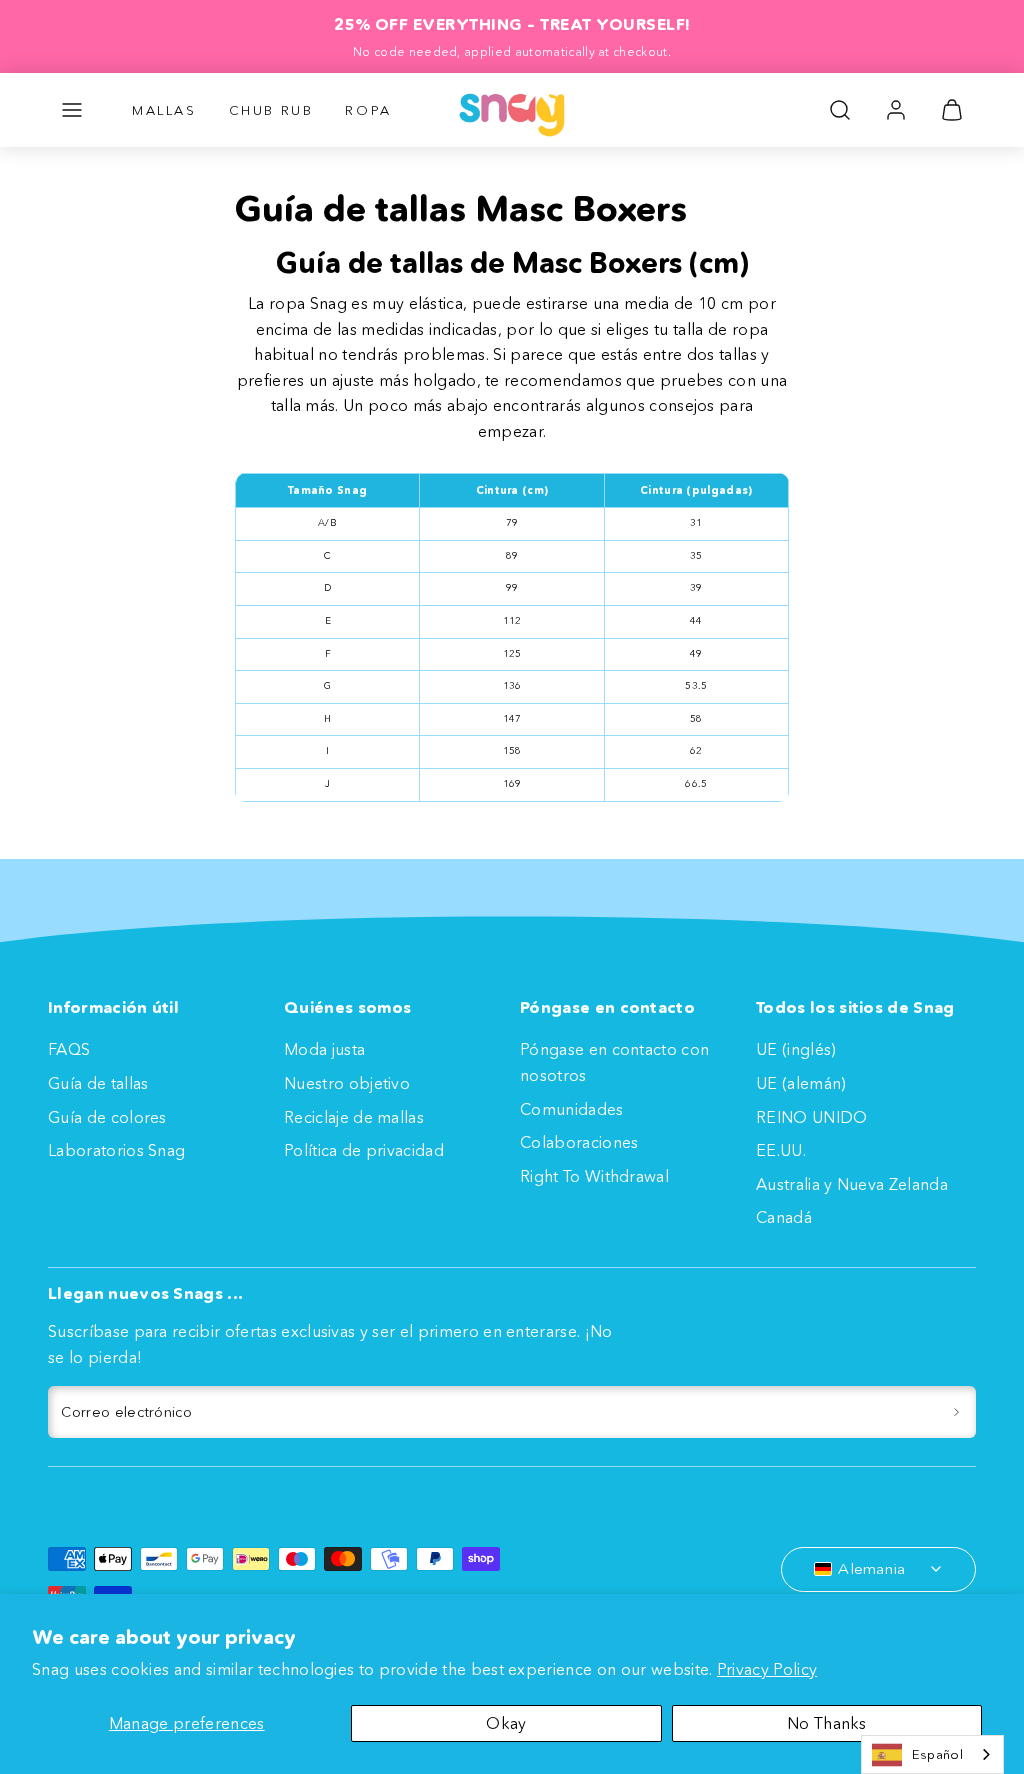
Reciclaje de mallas (354, 1117)
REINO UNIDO (812, 1117)
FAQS (69, 1049)
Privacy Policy (767, 1669)
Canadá (784, 1217)
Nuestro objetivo (347, 1083)
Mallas (164, 110)
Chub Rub (271, 110)
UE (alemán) (801, 1083)
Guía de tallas (98, 1083)
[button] (72, 110)
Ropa (368, 110)
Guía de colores (107, 1117)
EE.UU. (781, 1150)
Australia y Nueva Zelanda (852, 1184)
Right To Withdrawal (594, 1176)
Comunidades (572, 1109)
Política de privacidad (364, 1150)
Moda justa (324, 1049)
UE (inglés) (796, 1049)
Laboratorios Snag (116, 1150)
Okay (506, 1723)
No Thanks (827, 1723)
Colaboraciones (579, 1142)
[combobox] (932, 1754)
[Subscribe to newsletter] (956, 1412)
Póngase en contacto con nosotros (614, 1062)
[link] (896, 110)
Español (937, 1754)
